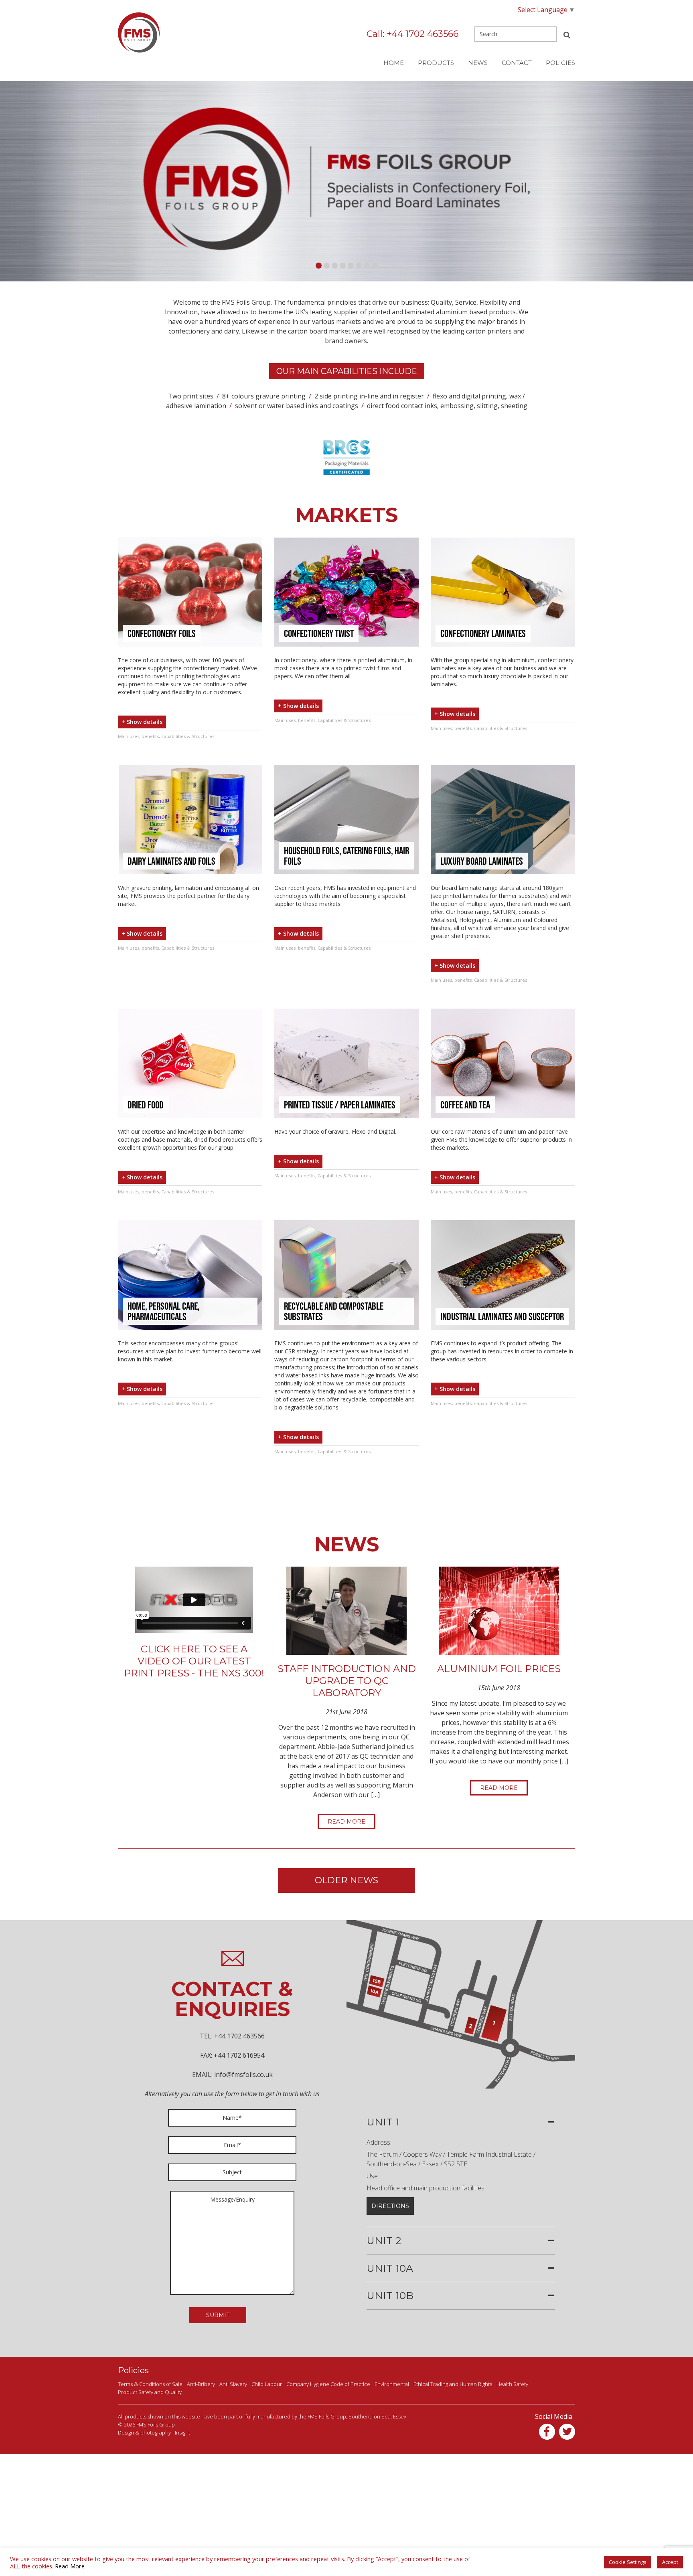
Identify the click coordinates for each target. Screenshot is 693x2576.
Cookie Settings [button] (628, 2562)
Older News (346, 1880)
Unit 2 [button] (384, 2241)
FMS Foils (139, 32)
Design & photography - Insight (154, 2432)
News (478, 63)
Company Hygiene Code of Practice (328, 2384)
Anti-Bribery (201, 2384)
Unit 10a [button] (390, 2269)
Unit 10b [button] (390, 2296)
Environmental (392, 2384)
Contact (517, 63)
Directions (390, 2206)
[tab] (461, 2122)
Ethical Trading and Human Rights (453, 2384)
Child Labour (267, 2384)
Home (394, 63)
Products (436, 63)
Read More (346, 1822)
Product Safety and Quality (150, 2392)
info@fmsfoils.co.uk (243, 2075)
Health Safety (512, 2384)
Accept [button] (670, 2562)
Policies (560, 63)
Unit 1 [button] (383, 2122)
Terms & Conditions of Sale (150, 2384)
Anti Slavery (233, 2384)
